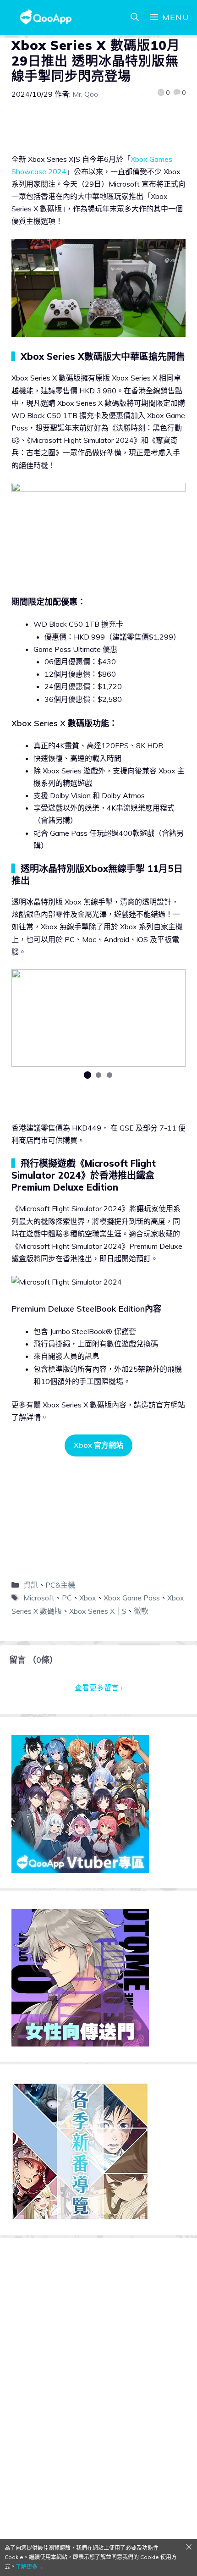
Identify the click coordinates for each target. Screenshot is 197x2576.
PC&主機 (60, 1585)
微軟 (141, 1611)
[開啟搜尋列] (135, 17)
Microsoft (39, 1598)
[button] (88, 1075)
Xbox (88, 1598)
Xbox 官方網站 (98, 1445)
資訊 (31, 1585)
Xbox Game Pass (132, 1598)
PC (67, 1598)
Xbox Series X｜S (98, 1611)
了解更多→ (29, 2567)
